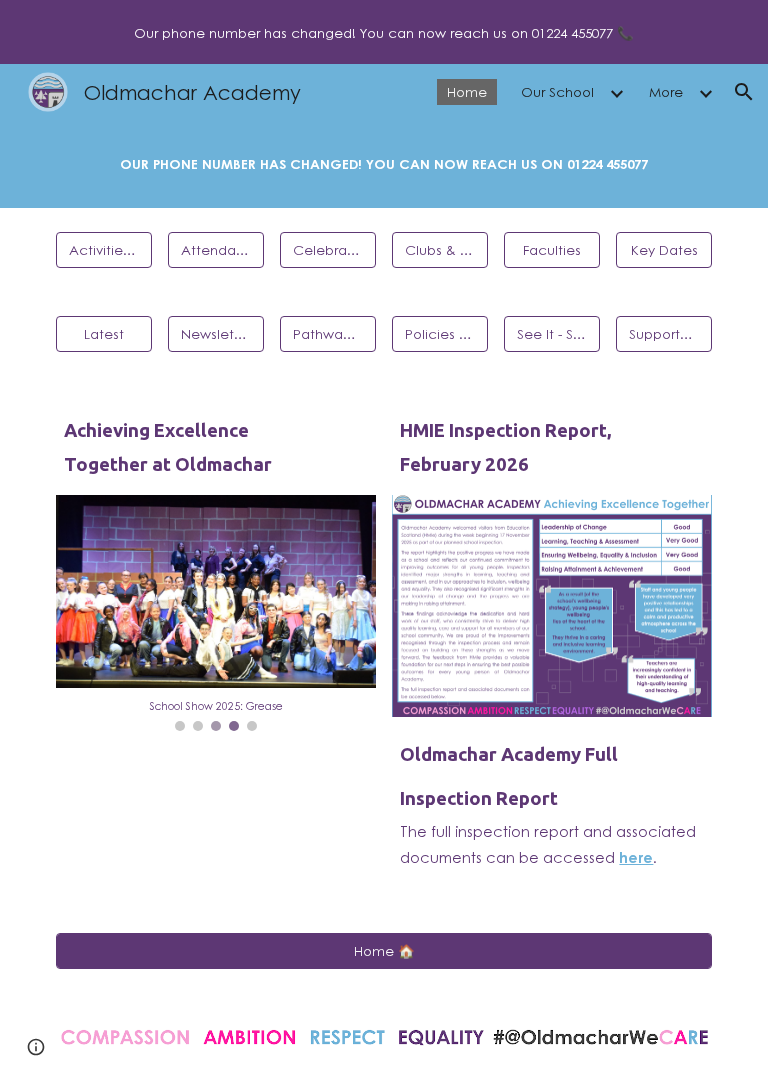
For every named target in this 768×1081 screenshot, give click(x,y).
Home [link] (467, 91)
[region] (384, 32)
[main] (383, 164)
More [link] (666, 91)
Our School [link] (557, 91)
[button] (744, 92)
